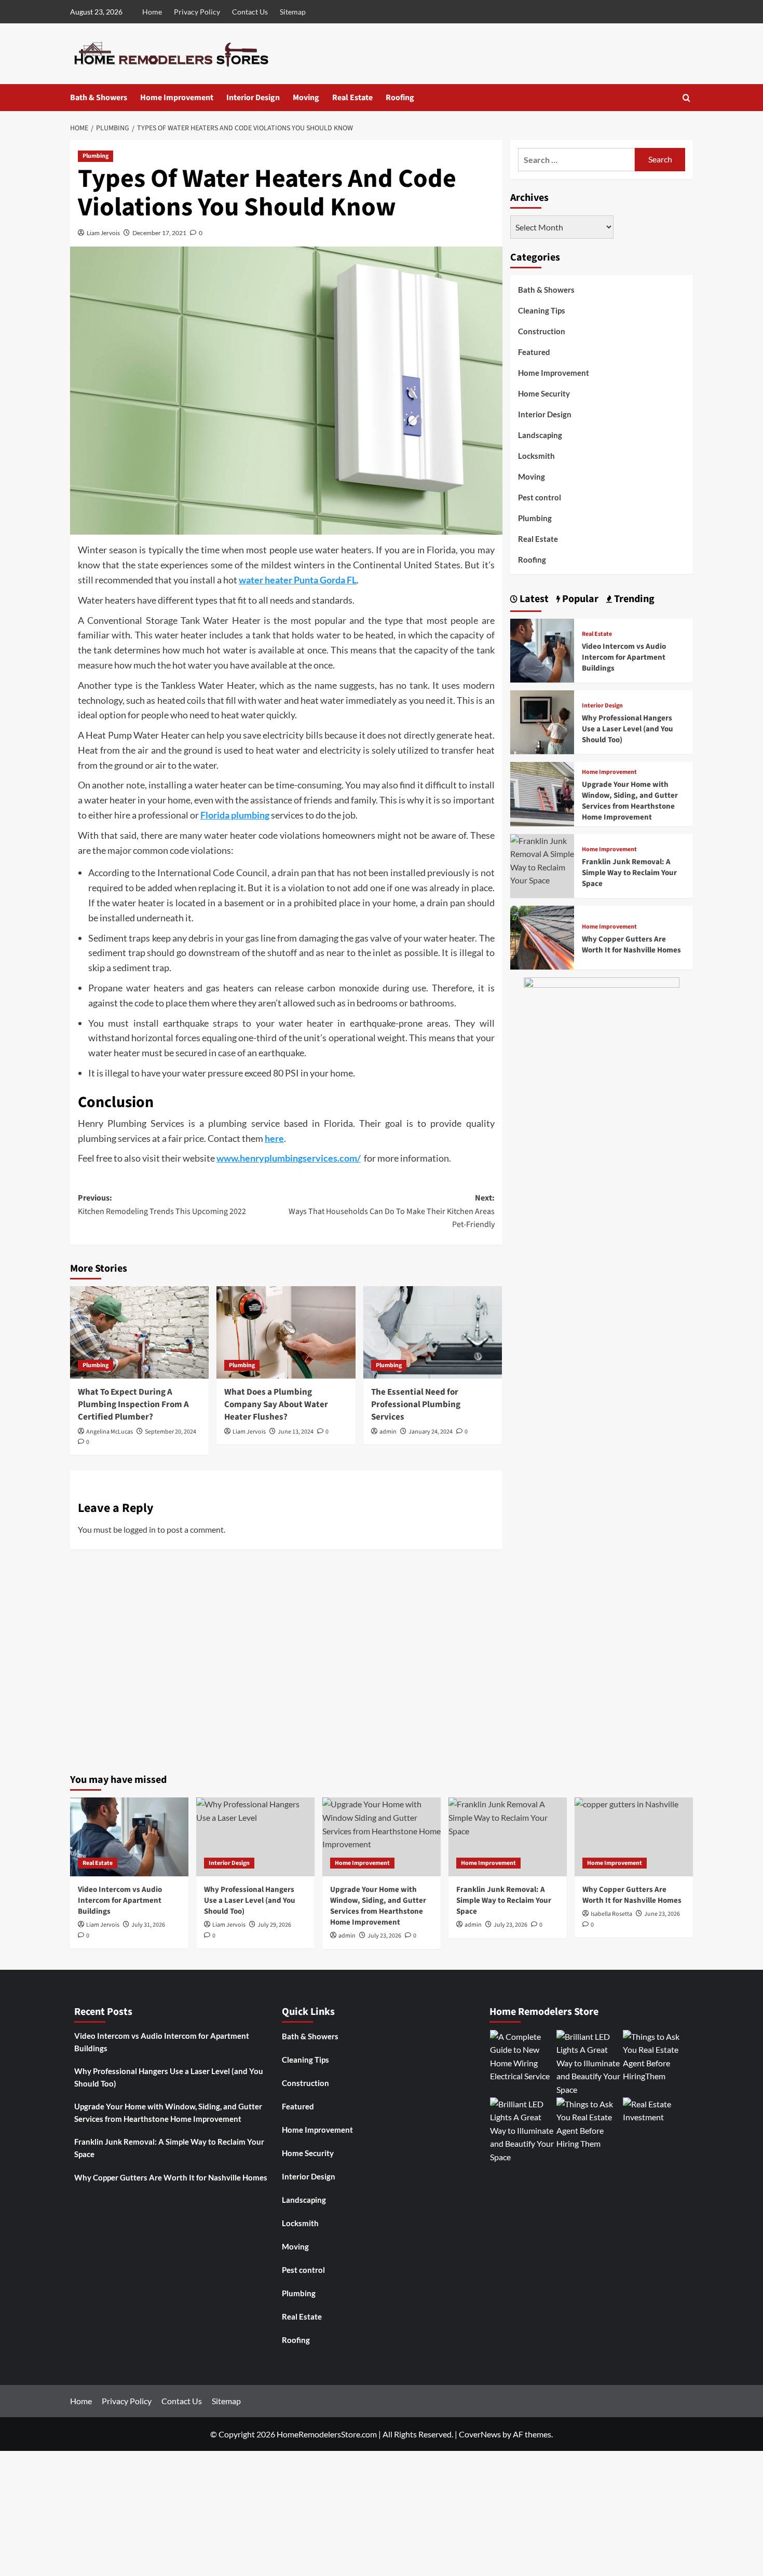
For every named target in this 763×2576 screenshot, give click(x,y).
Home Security (544, 393)
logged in (140, 1529)
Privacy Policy (197, 12)
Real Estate (352, 98)
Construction (542, 331)
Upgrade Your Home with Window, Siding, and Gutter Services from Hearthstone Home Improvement (630, 801)
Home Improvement (177, 98)
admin (388, 1432)
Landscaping (540, 435)
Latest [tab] (533, 599)
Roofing (400, 98)
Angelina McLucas (110, 1432)
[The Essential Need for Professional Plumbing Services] (433, 1332)
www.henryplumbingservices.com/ (289, 1158)
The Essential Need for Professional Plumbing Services (416, 1405)
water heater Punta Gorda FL (298, 580)
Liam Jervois (103, 233)
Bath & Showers (99, 98)
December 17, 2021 (159, 233)
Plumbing (96, 156)
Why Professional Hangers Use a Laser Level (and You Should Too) (628, 729)
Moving (306, 98)
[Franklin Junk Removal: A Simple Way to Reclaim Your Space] (542, 859)
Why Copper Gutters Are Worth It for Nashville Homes (631, 945)
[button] (686, 98)
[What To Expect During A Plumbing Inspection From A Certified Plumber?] (139, 1332)
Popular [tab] (579, 599)
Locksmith (536, 456)
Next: (391, 1211)
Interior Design (253, 98)
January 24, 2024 (431, 1432)
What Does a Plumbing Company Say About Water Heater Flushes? (276, 1405)
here (274, 1138)
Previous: (162, 1205)
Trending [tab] (633, 599)
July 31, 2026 (148, 1925)
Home (152, 12)
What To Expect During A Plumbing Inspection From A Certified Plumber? (133, 1405)
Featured (534, 352)
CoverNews (480, 2434)
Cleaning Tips (542, 310)
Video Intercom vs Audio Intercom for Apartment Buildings (624, 657)
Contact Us (250, 12)
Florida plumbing (235, 815)
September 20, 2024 (171, 1432)
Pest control (540, 497)
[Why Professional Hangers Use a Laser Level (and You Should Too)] (542, 721)
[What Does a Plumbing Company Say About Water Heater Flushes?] (286, 1332)
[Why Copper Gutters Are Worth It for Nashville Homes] (542, 937)
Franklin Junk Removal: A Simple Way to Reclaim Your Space (629, 873)
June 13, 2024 (296, 1432)
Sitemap (293, 12)
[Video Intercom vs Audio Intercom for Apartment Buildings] (542, 649)
